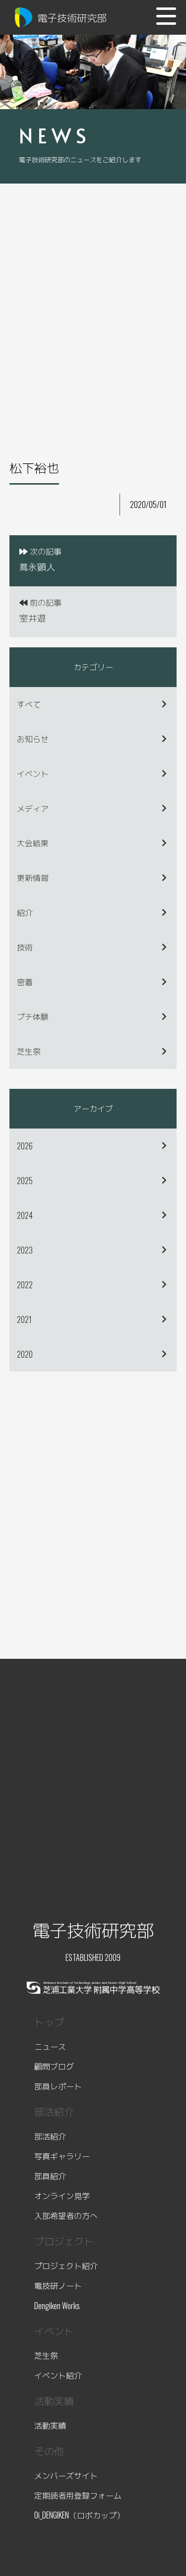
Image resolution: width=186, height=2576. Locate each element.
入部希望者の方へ (66, 2215)
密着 (25, 982)
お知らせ (33, 739)
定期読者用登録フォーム (78, 2495)
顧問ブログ (54, 2066)
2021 (24, 1319)
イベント (33, 773)
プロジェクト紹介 (66, 2265)
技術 (25, 947)
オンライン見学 (62, 2196)
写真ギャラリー (62, 2156)
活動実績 (50, 2425)
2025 (25, 1181)
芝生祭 (29, 1051)
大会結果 (33, 843)
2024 (25, 1215)
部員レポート (58, 2086)
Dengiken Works (57, 2306)
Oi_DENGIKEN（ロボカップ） (79, 2515)
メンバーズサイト (66, 2475)
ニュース (50, 2046)
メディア (33, 808)
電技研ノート (58, 2285)
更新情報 (33, 878)
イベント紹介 (58, 2375)
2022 (25, 1285)
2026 (25, 1146)
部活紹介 (50, 2136)
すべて (29, 704)
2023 (25, 1250)
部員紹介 (50, 2176)
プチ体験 (33, 1016)
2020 (25, 1354)
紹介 (25, 912)
